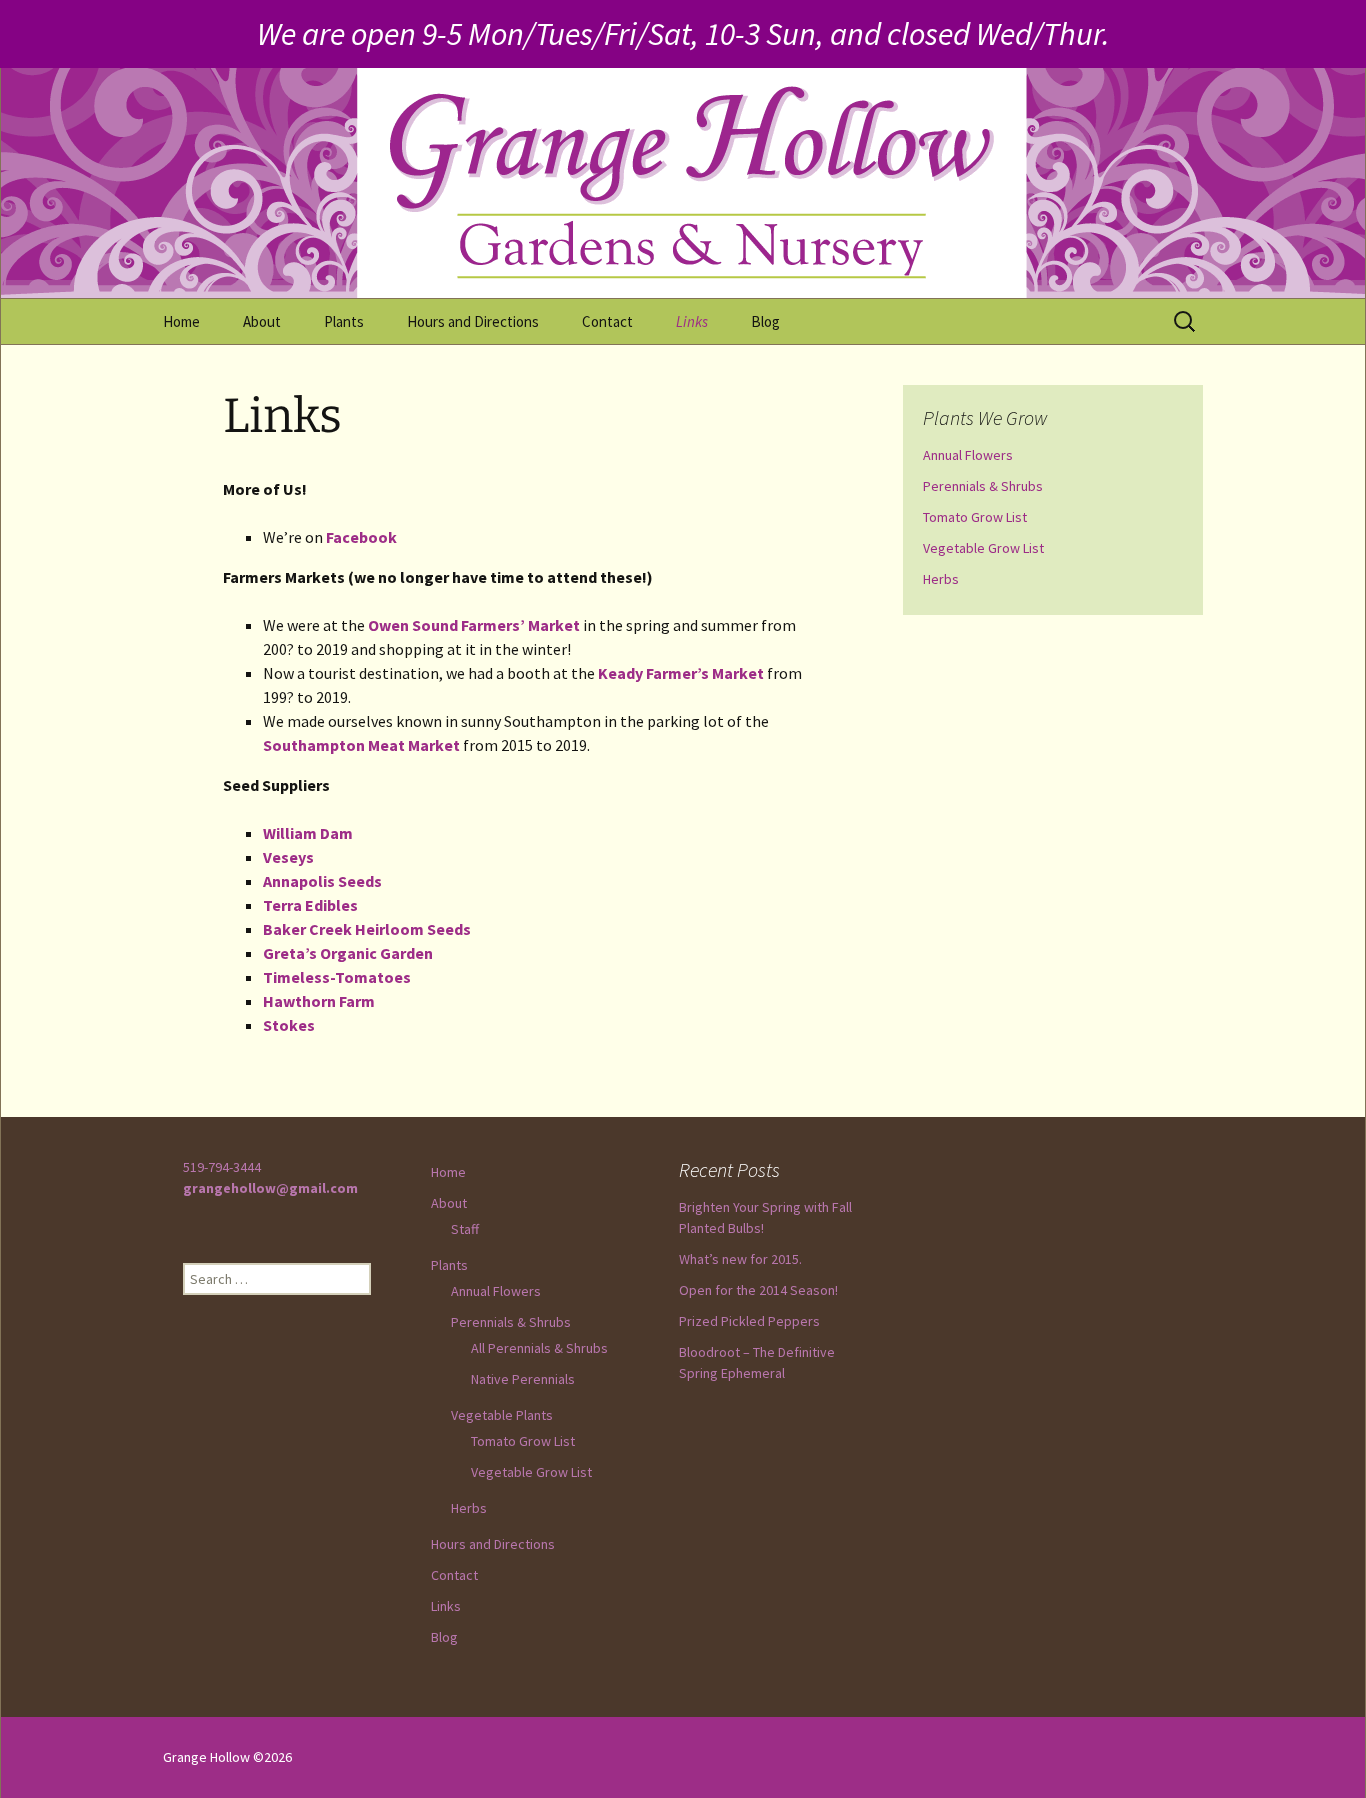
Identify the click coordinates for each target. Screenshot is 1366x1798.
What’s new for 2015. (740, 1259)
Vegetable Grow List (983, 548)
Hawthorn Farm (319, 1001)
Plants (344, 321)
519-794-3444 (222, 1167)
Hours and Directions (473, 321)
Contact (607, 321)
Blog (765, 321)
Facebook (361, 537)
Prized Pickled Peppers (749, 1321)
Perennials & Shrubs (983, 486)
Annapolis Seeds (322, 881)
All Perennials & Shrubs (539, 1348)
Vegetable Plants (502, 1415)
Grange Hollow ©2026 (227, 1757)
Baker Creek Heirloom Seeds (367, 929)
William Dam (308, 833)
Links (692, 321)
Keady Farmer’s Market (681, 673)
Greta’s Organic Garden (348, 953)
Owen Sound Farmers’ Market (474, 625)
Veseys (288, 857)
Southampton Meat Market (361, 745)
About (262, 321)
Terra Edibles (310, 905)
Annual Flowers (968, 455)
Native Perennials (523, 1379)
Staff (465, 1229)
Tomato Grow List (975, 517)
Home (181, 321)
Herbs (941, 579)
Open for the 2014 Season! (758, 1290)
